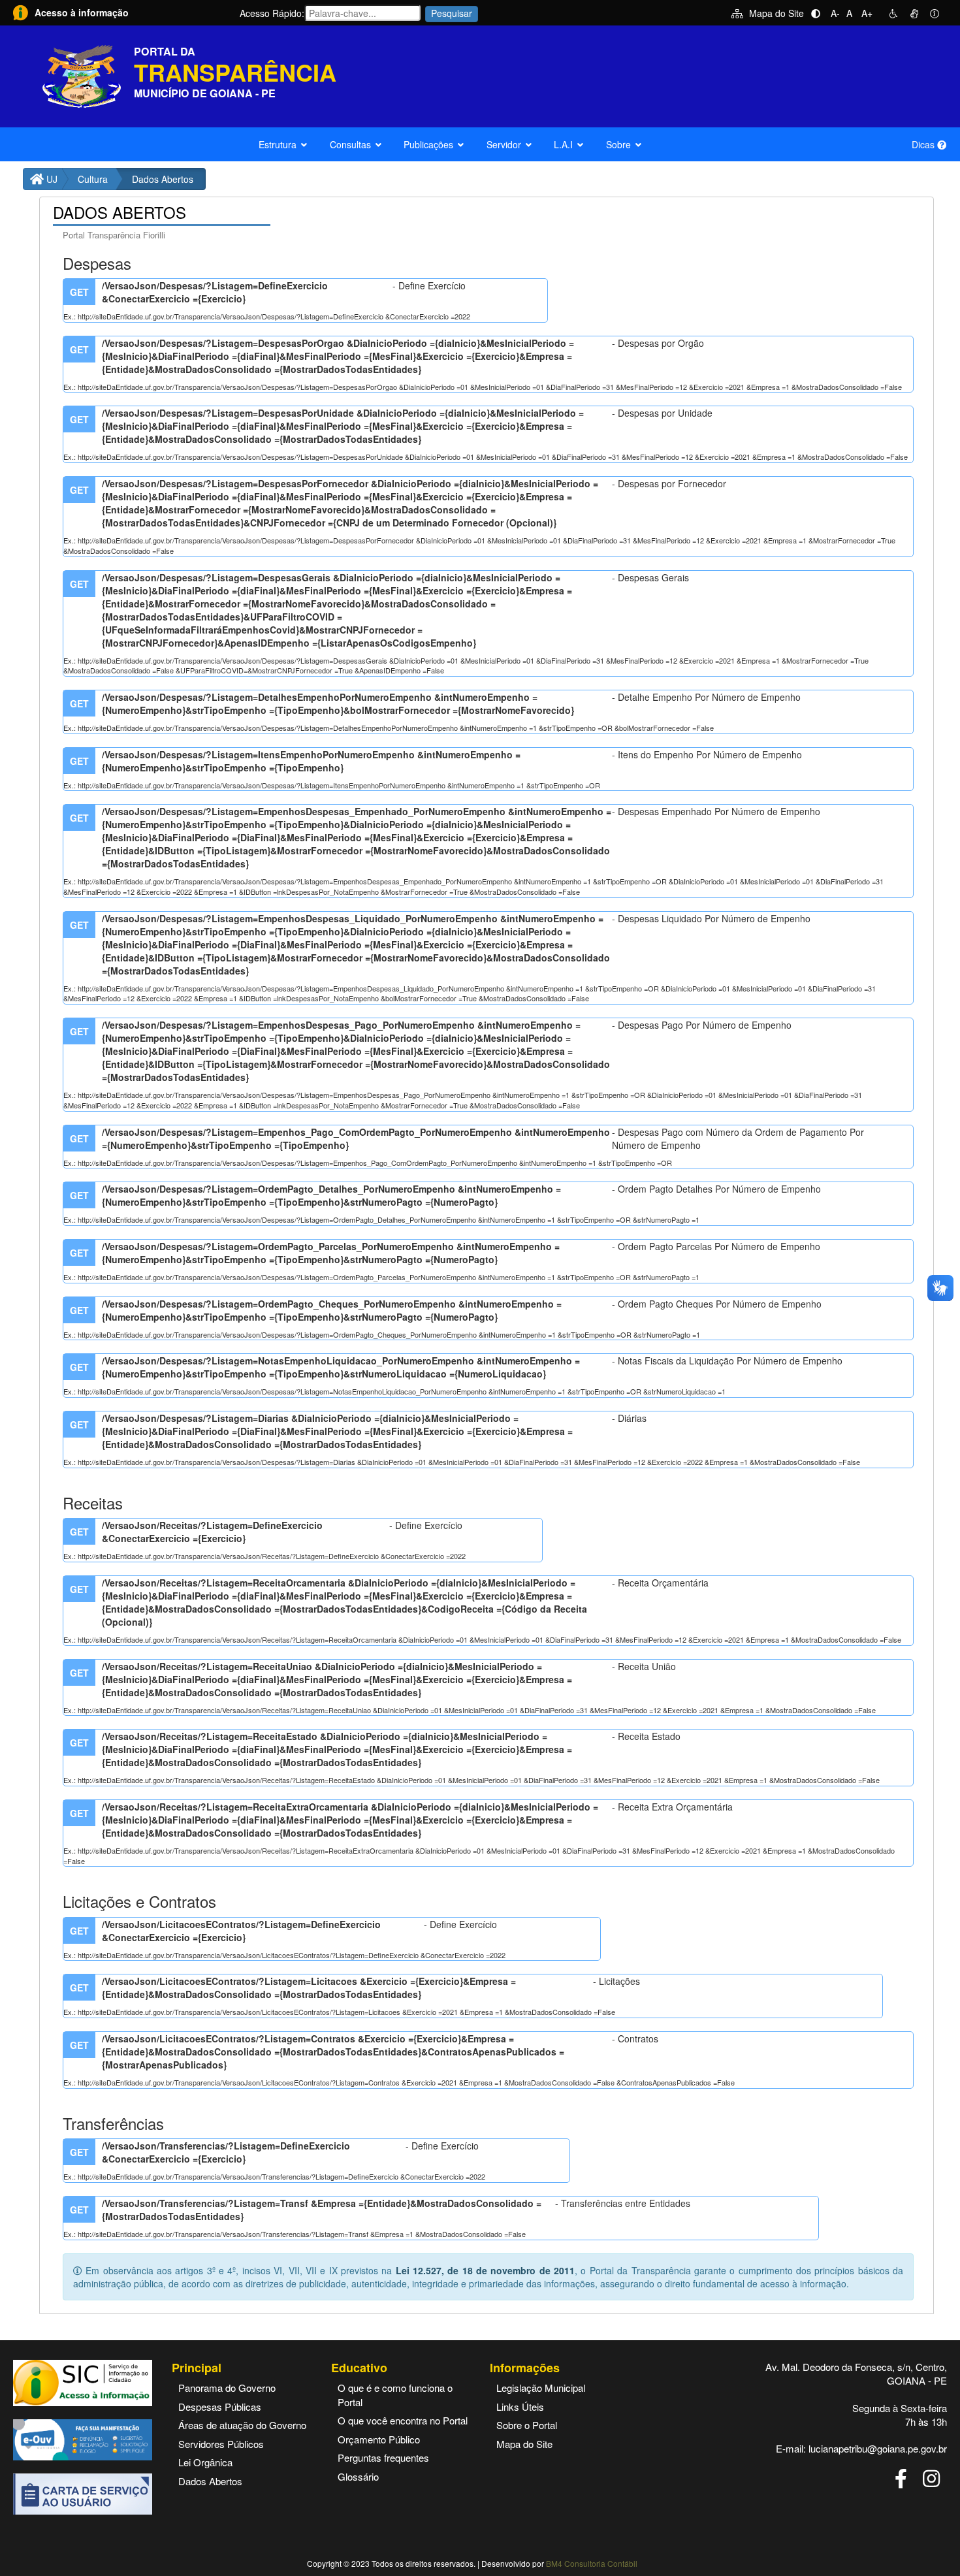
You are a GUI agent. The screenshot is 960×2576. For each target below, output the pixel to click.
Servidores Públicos (221, 2444)
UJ (51, 179)
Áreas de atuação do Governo (242, 2425)
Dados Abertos (210, 2481)
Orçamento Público (379, 2439)
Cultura (93, 179)
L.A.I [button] (563, 144)
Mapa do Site (776, 13)
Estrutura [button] (278, 144)
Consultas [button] (350, 144)
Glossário (358, 2476)
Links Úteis (520, 2407)
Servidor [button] (504, 144)
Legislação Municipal (541, 2388)
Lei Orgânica (205, 2462)
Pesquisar (452, 13)
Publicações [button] (428, 144)
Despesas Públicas (220, 2407)
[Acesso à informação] (21, 11)
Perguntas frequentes (383, 2457)
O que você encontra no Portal (403, 2420)
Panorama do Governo (227, 2388)
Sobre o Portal (527, 2425)
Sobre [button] (618, 144)
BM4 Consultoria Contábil (592, 2563)
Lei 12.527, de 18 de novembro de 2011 (485, 2270)
